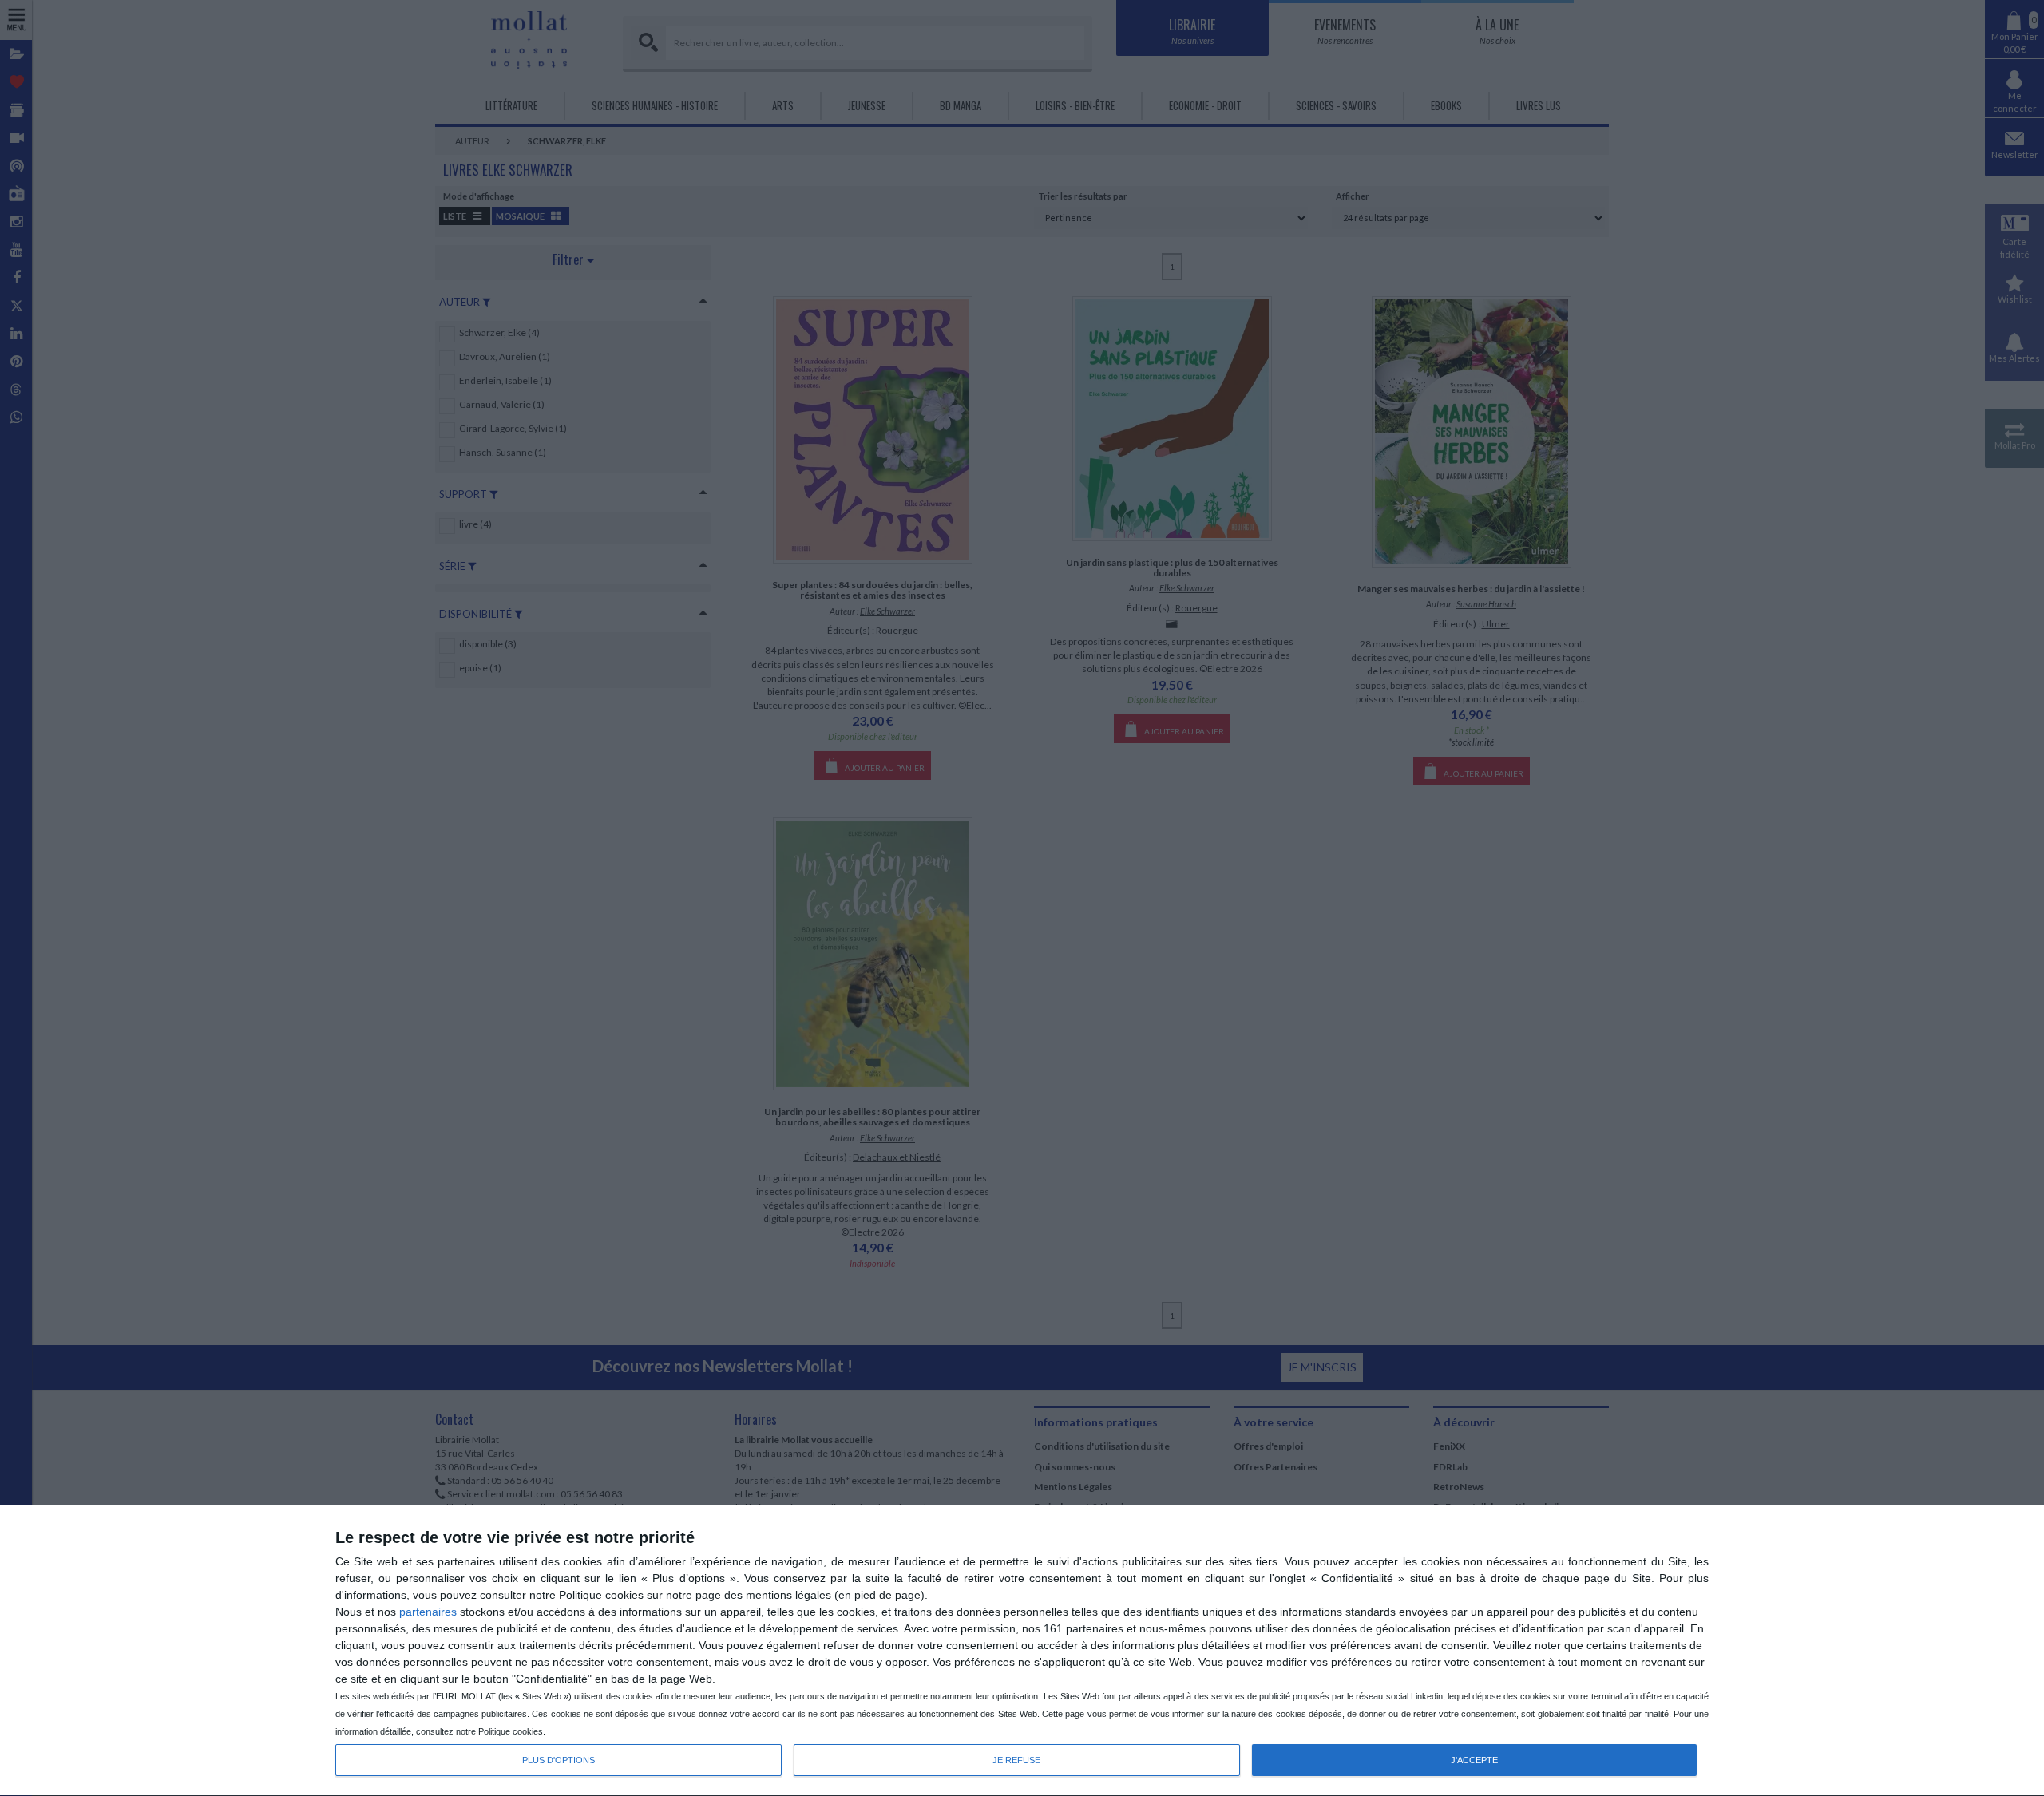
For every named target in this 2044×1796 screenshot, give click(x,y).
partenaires (428, 1612)
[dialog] (1022, 1651)
